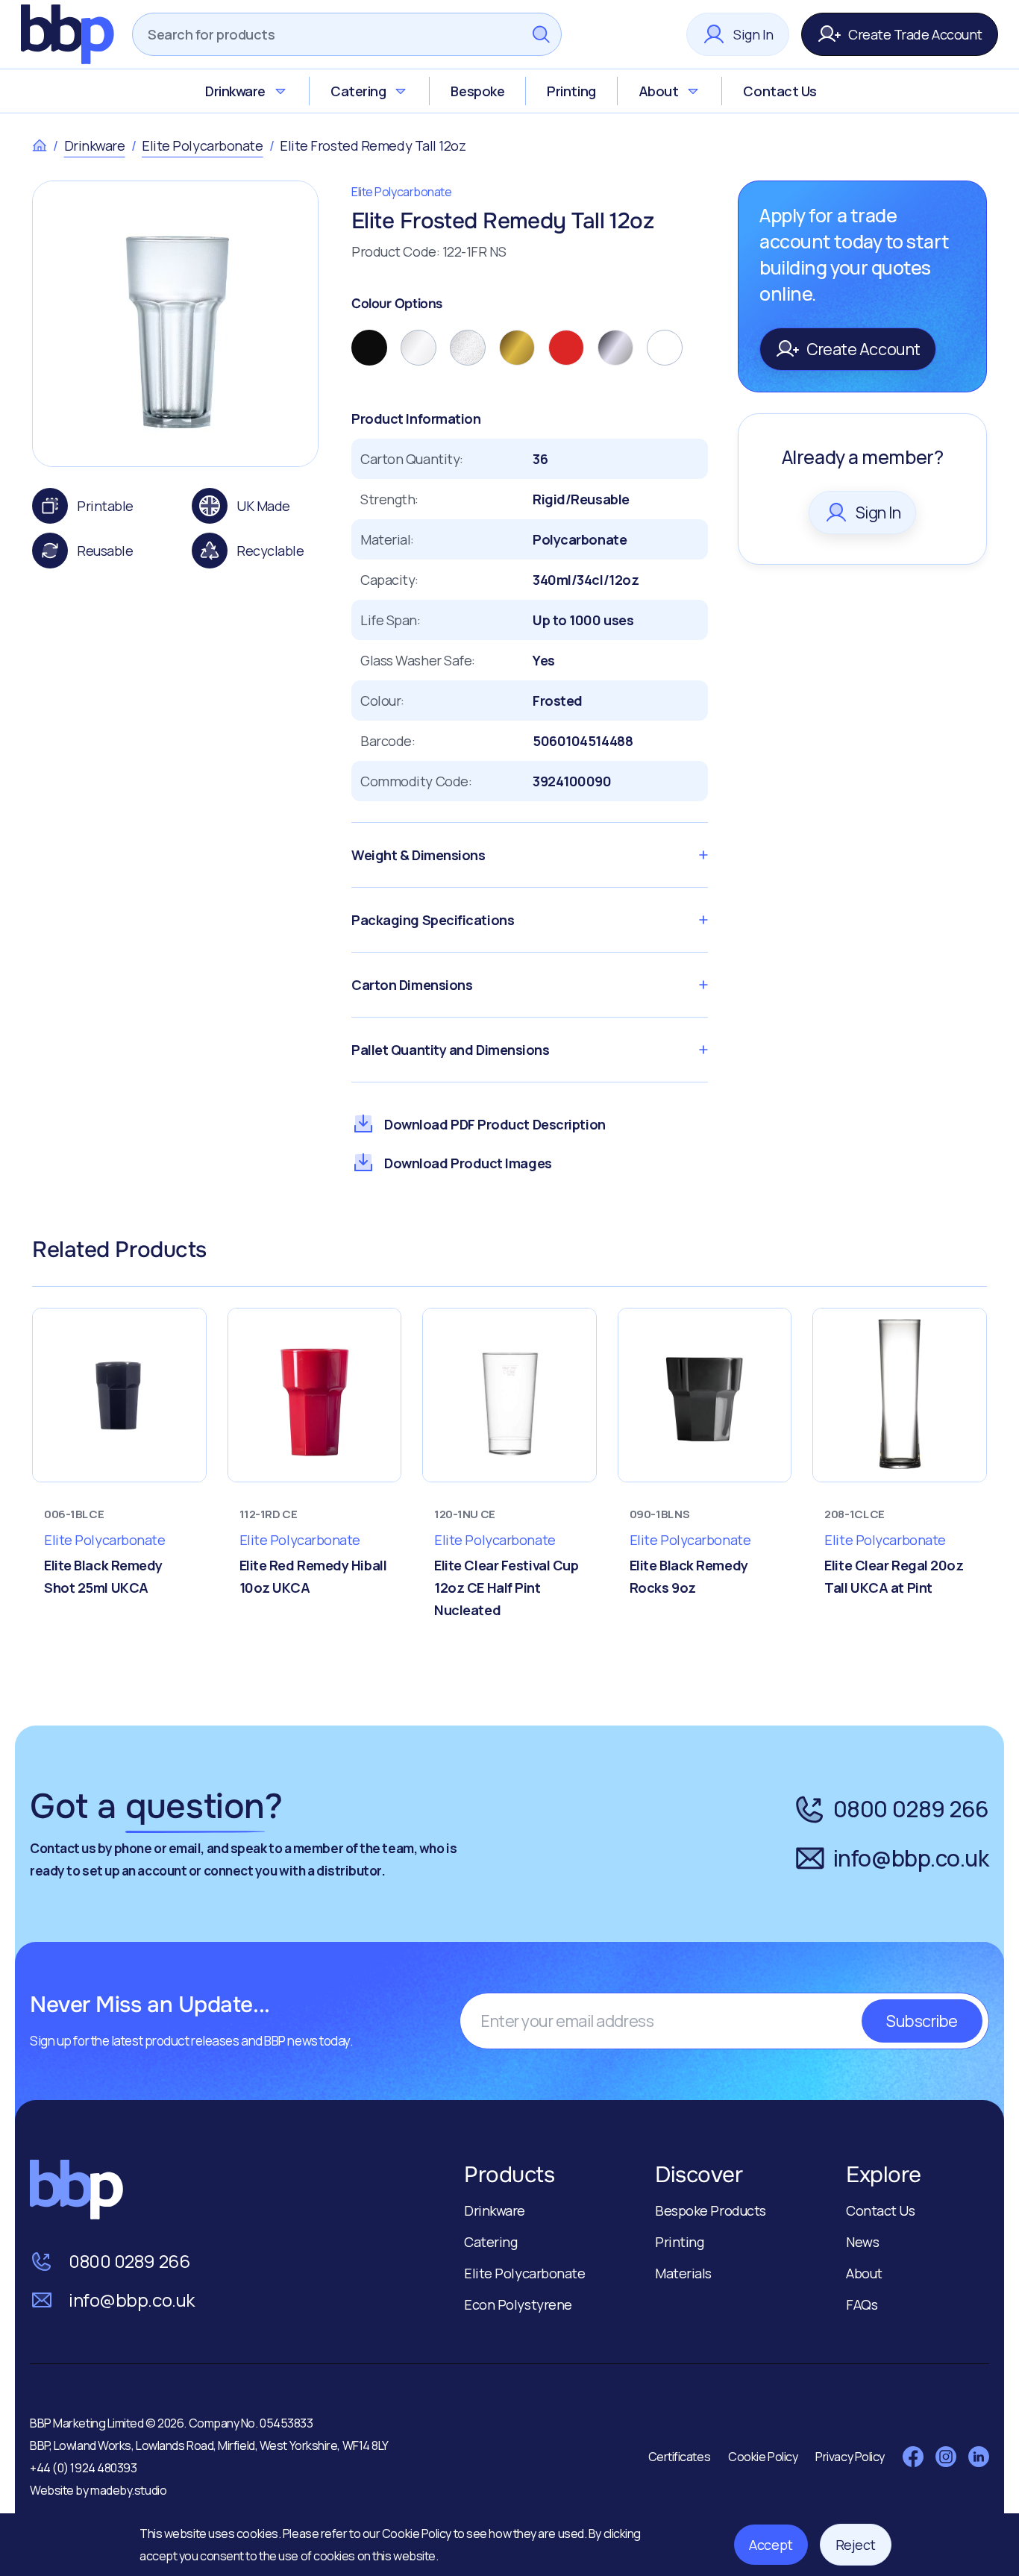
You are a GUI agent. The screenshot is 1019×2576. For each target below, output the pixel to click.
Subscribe (922, 2021)
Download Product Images (468, 1163)
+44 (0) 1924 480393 (83, 2468)
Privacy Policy (850, 2457)
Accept (771, 2545)
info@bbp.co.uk (911, 1858)
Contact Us (780, 91)
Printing (571, 91)
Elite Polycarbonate (202, 145)
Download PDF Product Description (495, 1124)
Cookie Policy (418, 2533)
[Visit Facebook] (913, 2457)
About (659, 91)
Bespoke (477, 91)
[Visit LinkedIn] (979, 2457)
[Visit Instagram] (946, 2457)
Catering (358, 91)
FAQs (862, 2304)
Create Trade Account (915, 34)
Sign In (753, 34)
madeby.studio (128, 2490)
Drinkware (235, 91)
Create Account (863, 349)
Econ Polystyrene (518, 2304)
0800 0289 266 (911, 1809)
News (862, 2242)
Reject (856, 2545)
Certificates (680, 2457)
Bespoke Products (711, 2210)
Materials (683, 2273)
